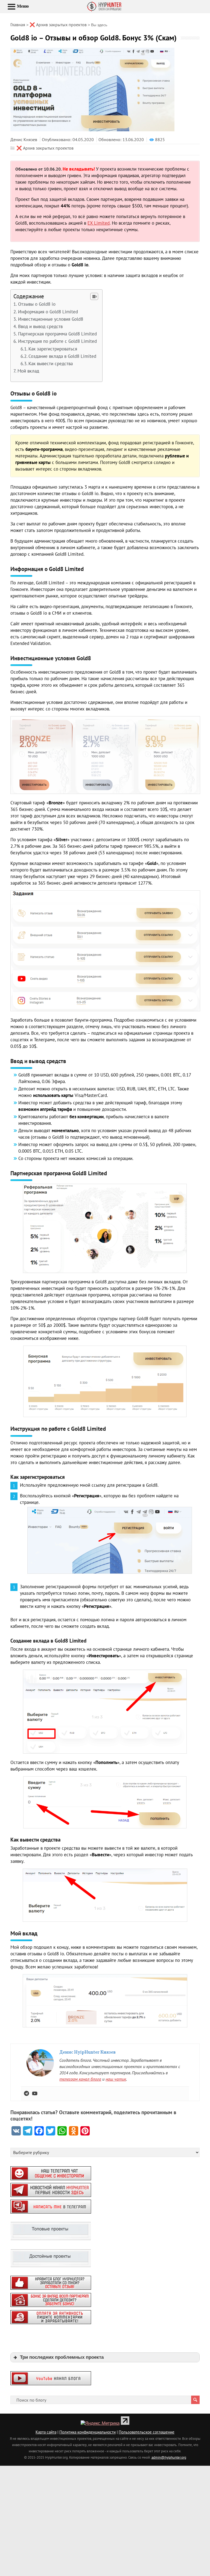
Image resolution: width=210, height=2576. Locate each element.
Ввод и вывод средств (40, 326)
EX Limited (99, 223)
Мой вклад (28, 371)
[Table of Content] (94, 296)
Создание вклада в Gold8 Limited (62, 356)
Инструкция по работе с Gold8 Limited (57, 341)
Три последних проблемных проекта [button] (62, 2357)
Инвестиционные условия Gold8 (50, 319)
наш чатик (116, 2079)
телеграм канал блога (80, 2079)
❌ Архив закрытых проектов (45, 148)
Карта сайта (46, 2432)
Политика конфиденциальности (87, 2432)
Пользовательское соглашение (147, 2432)
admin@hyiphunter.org (169, 2457)
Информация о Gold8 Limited (48, 312)
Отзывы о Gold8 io (37, 304)
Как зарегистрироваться (53, 349)
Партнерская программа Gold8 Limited (57, 334)
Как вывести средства (51, 364)
